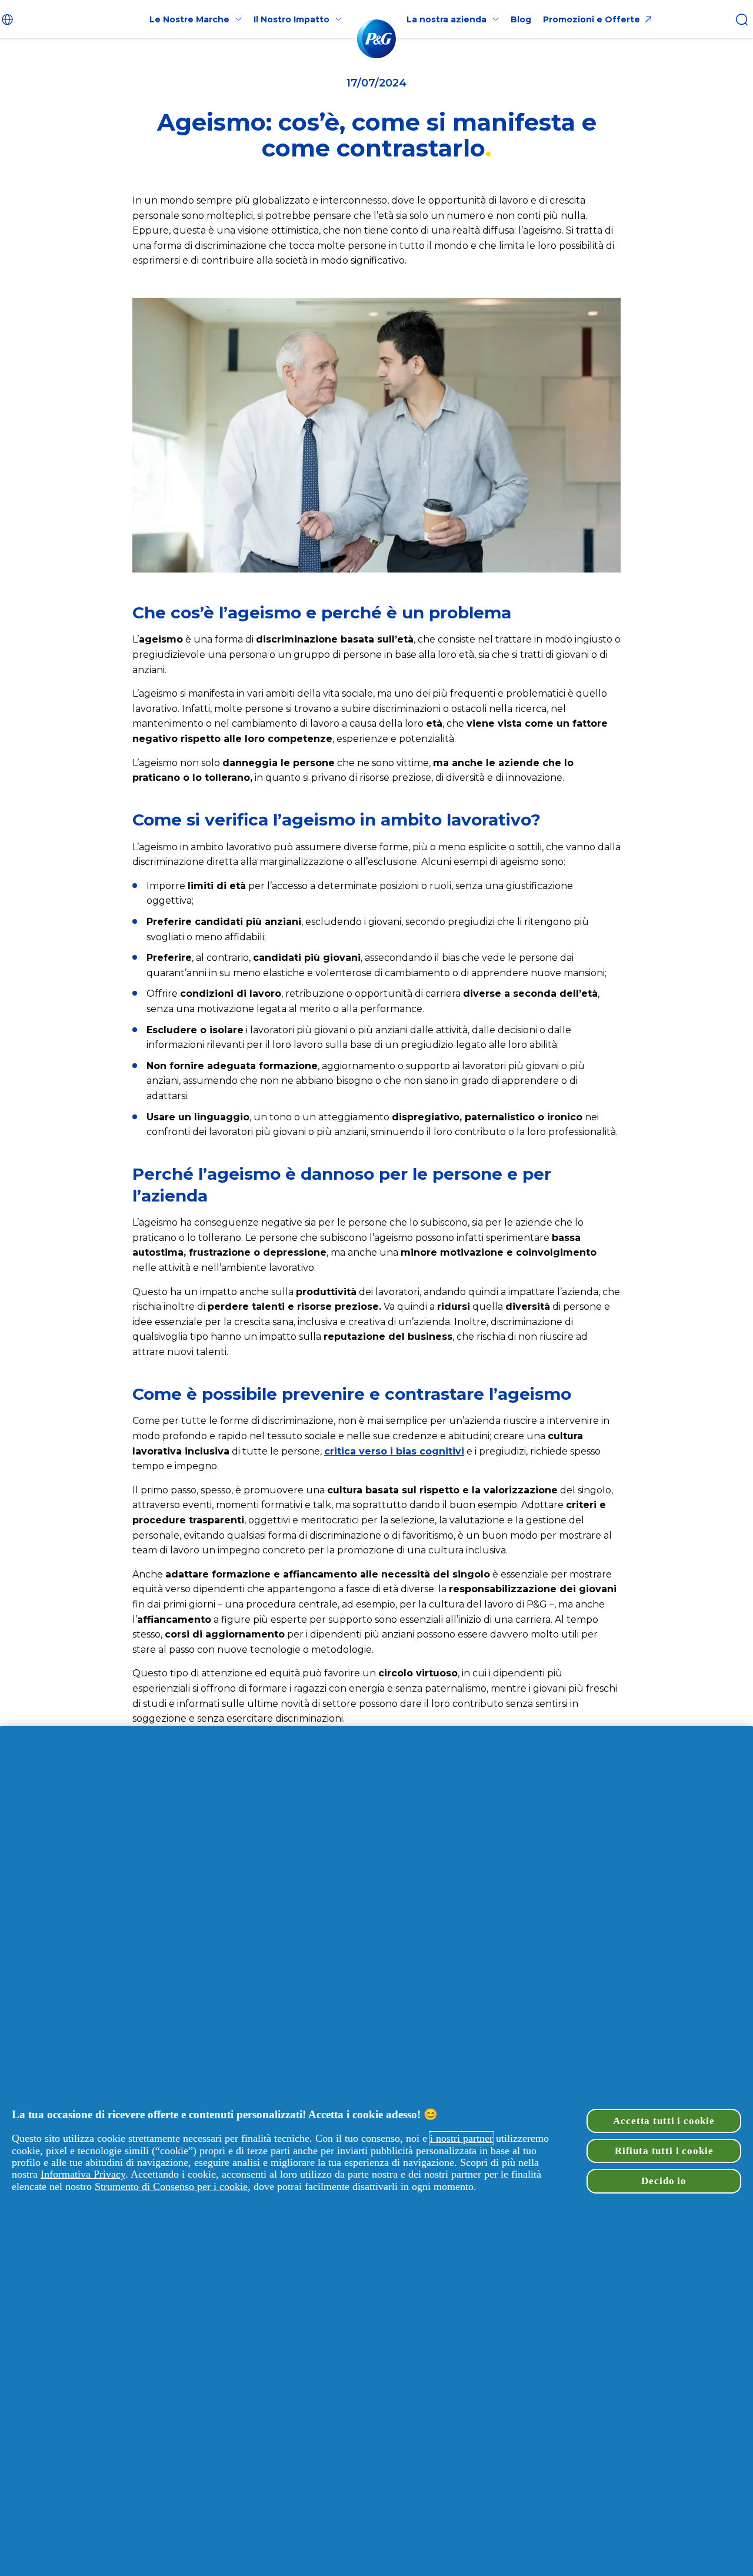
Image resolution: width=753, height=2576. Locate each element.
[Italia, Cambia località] (9, 19)
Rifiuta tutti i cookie (664, 2151)
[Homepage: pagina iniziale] (376, 39)
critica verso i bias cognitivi (394, 1451)
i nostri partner (462, 2138)
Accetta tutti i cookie (664, 2121)
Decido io (664, 2181)
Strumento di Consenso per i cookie (171, 2186)
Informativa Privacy (83, 2174)
